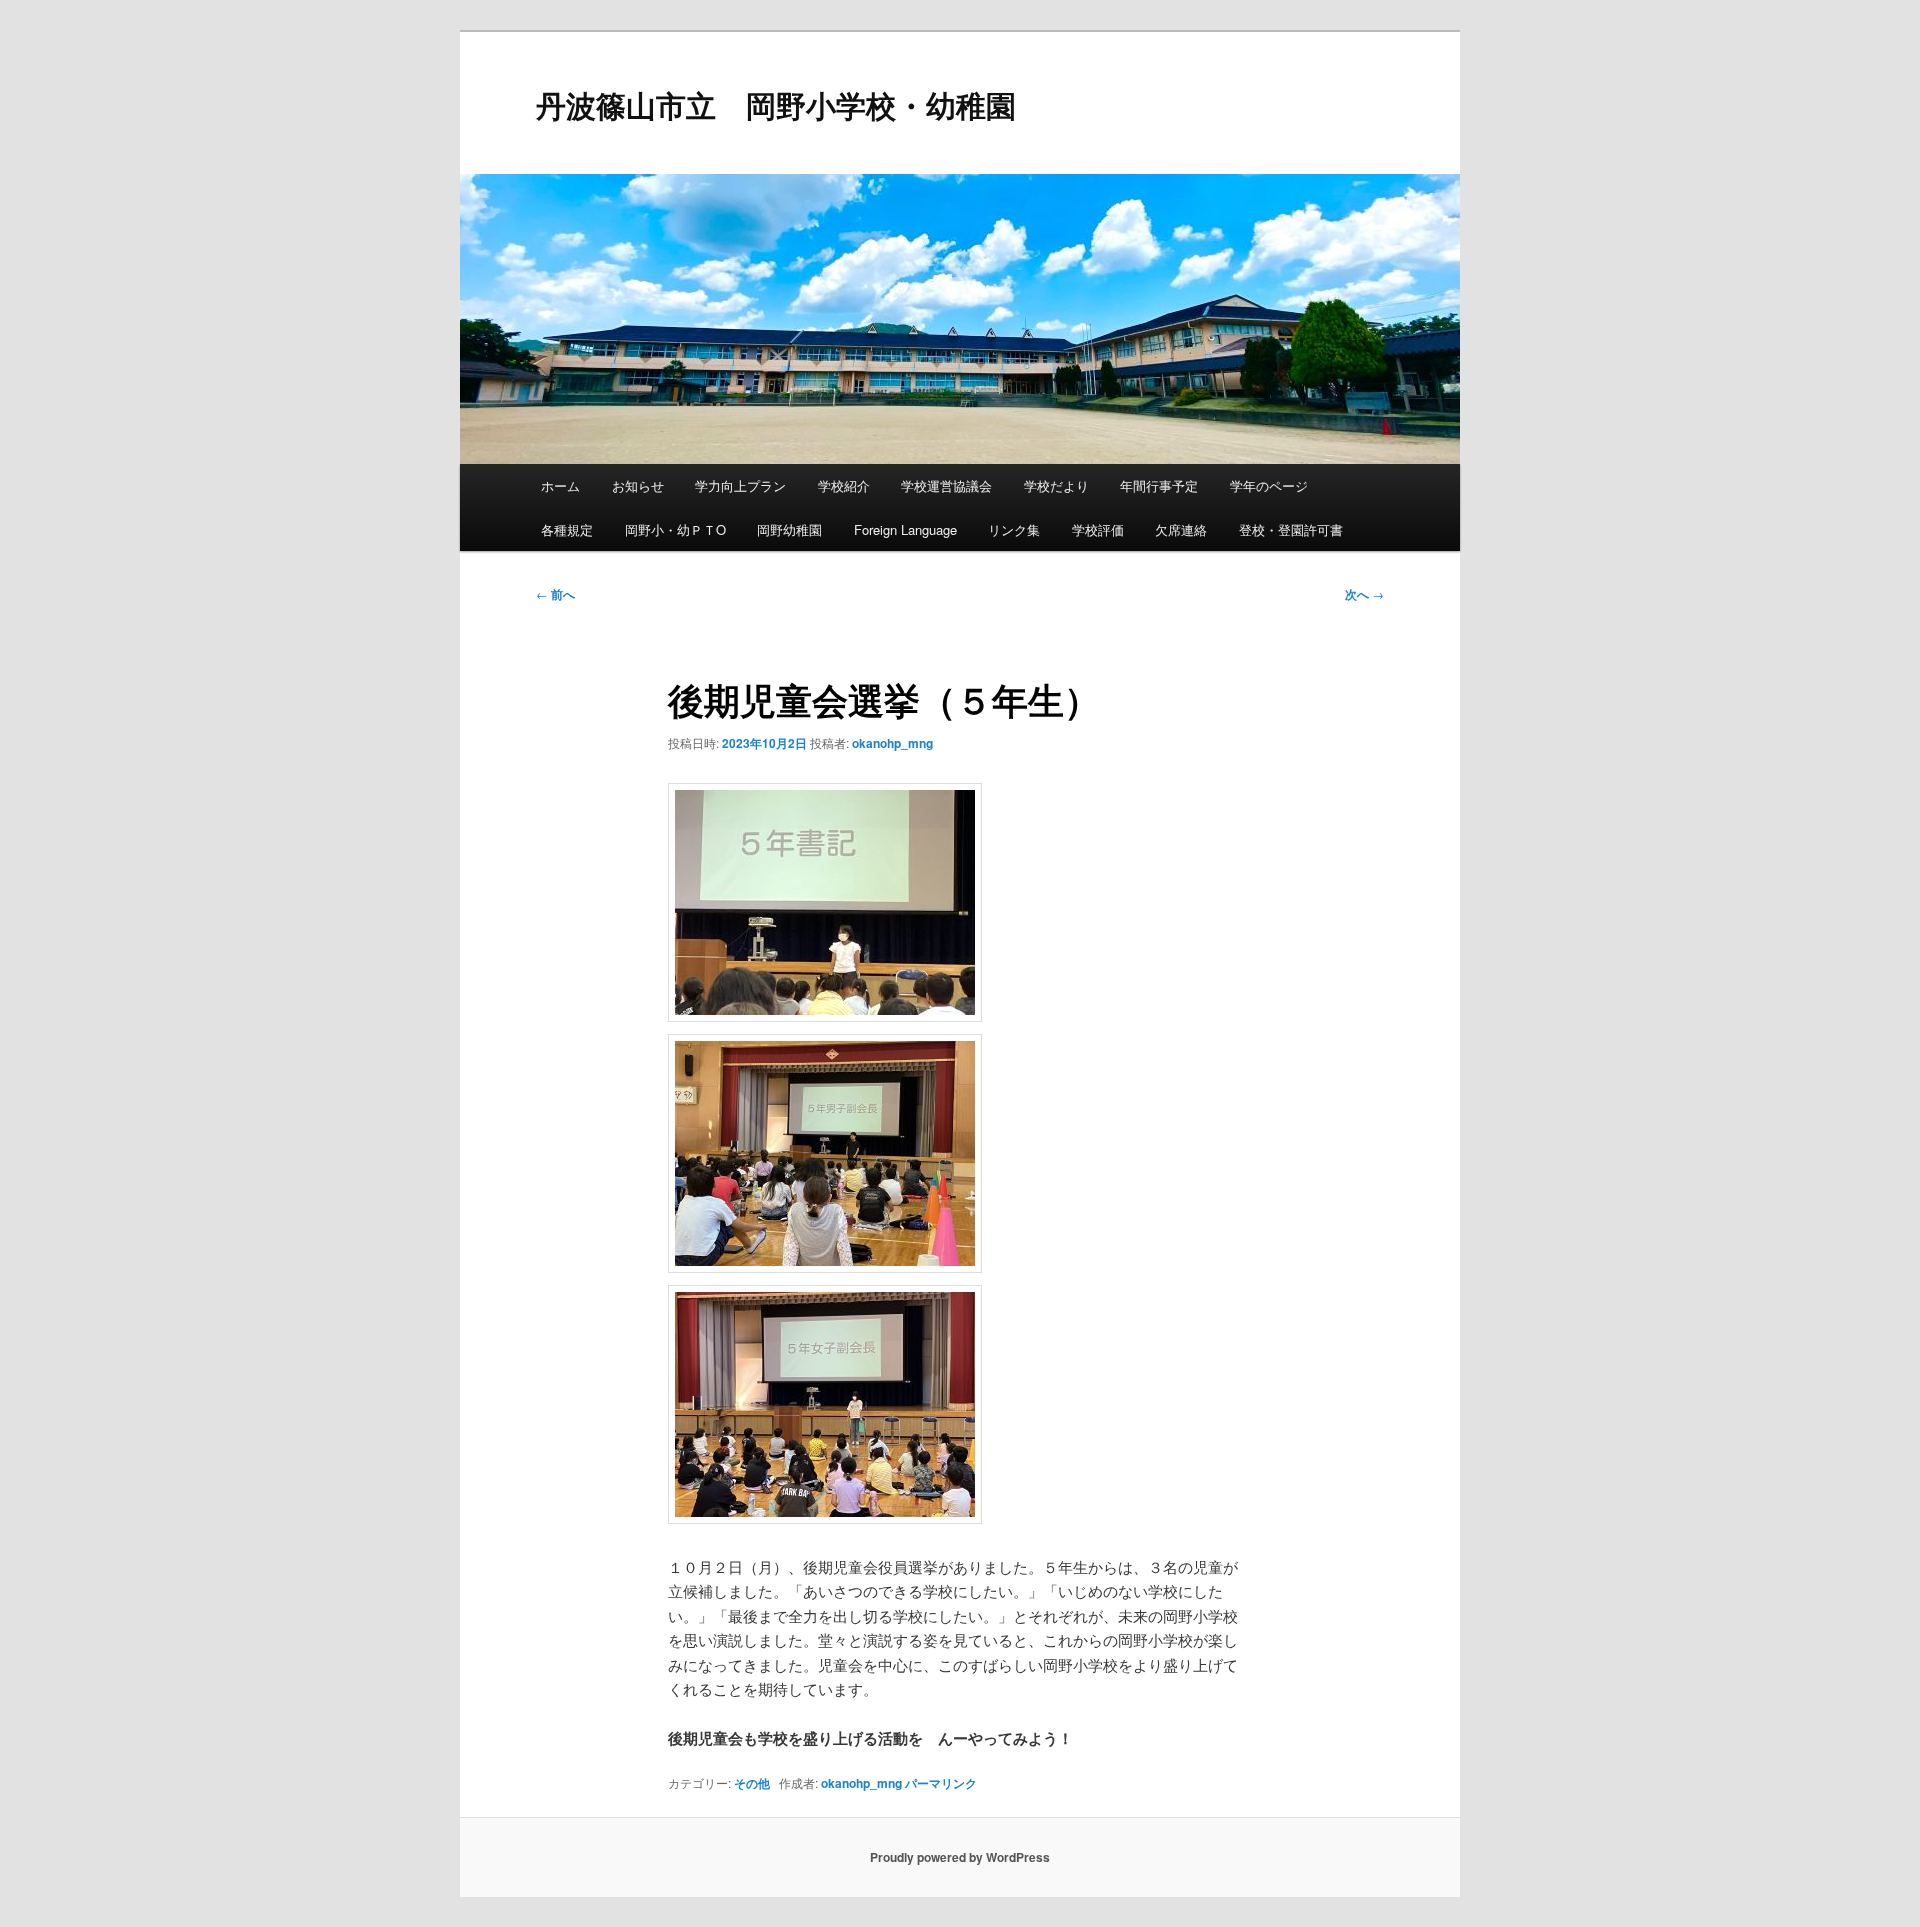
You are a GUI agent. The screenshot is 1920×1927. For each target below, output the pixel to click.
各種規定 (567, 529)
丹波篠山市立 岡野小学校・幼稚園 (776, 104)
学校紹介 (844, 485)
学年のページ (1269, 485)
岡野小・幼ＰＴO (675, 529)
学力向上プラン (740, 485)
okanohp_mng (892, 743)
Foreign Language (905, 529)
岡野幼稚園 (789, 529)
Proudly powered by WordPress (960, 1857)
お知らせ (638, 485)
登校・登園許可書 (1291, 529)
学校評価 (1098, 529)
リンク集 (1014, 529)
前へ (555, 594)
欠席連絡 (1181, 529)
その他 (752, 1783)
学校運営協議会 (946, 485)
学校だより (1056, 485)
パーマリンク (941, 1783)
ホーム (560, 485)
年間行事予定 (1159, 485)
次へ (1364, 594)
